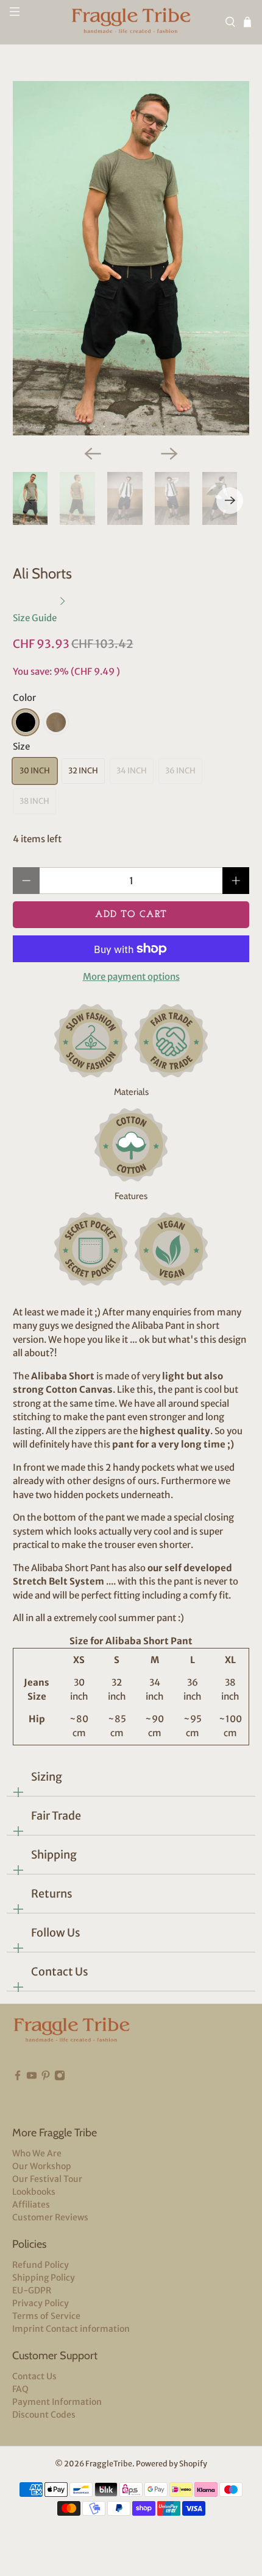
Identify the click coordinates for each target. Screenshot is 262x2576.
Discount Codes (44, 2415)
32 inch (83, 771)
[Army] (56, 722)
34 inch (132, 771)
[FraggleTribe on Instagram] (60, 2094)
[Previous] (93, 454)
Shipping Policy (44, 2278)
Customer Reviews (50, 2217)
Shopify (193, 2464)
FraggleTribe (109, 2464)
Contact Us (60, 1972)
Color (24, 698)
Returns (52, 1894)
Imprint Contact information (71, 2329)
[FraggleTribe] (131, 22)
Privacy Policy (41, 2303)
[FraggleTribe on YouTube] (32, 2094)
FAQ (20, 2389)
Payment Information (57, 2402)
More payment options (131, 977)
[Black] (26, 722)
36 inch (180, 771)
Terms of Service (46, 2316)
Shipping (54, 1855)
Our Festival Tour (47, 2179)
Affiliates (31, 2205)
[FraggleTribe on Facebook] (18, 2094)
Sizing (47, 1777)
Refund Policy (41, 2265)
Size (21, 746)
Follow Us (56, 1933)
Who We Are (37, 2153)
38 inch (34, 801)
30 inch (35, 771)
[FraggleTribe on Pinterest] (46, 2094)
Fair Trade (56, 1816)
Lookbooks (34, 2192)
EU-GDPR (32, 2290)
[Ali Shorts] (131, 259)
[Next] (169, 454)
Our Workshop (42, 2166)
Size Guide (36, 618)
